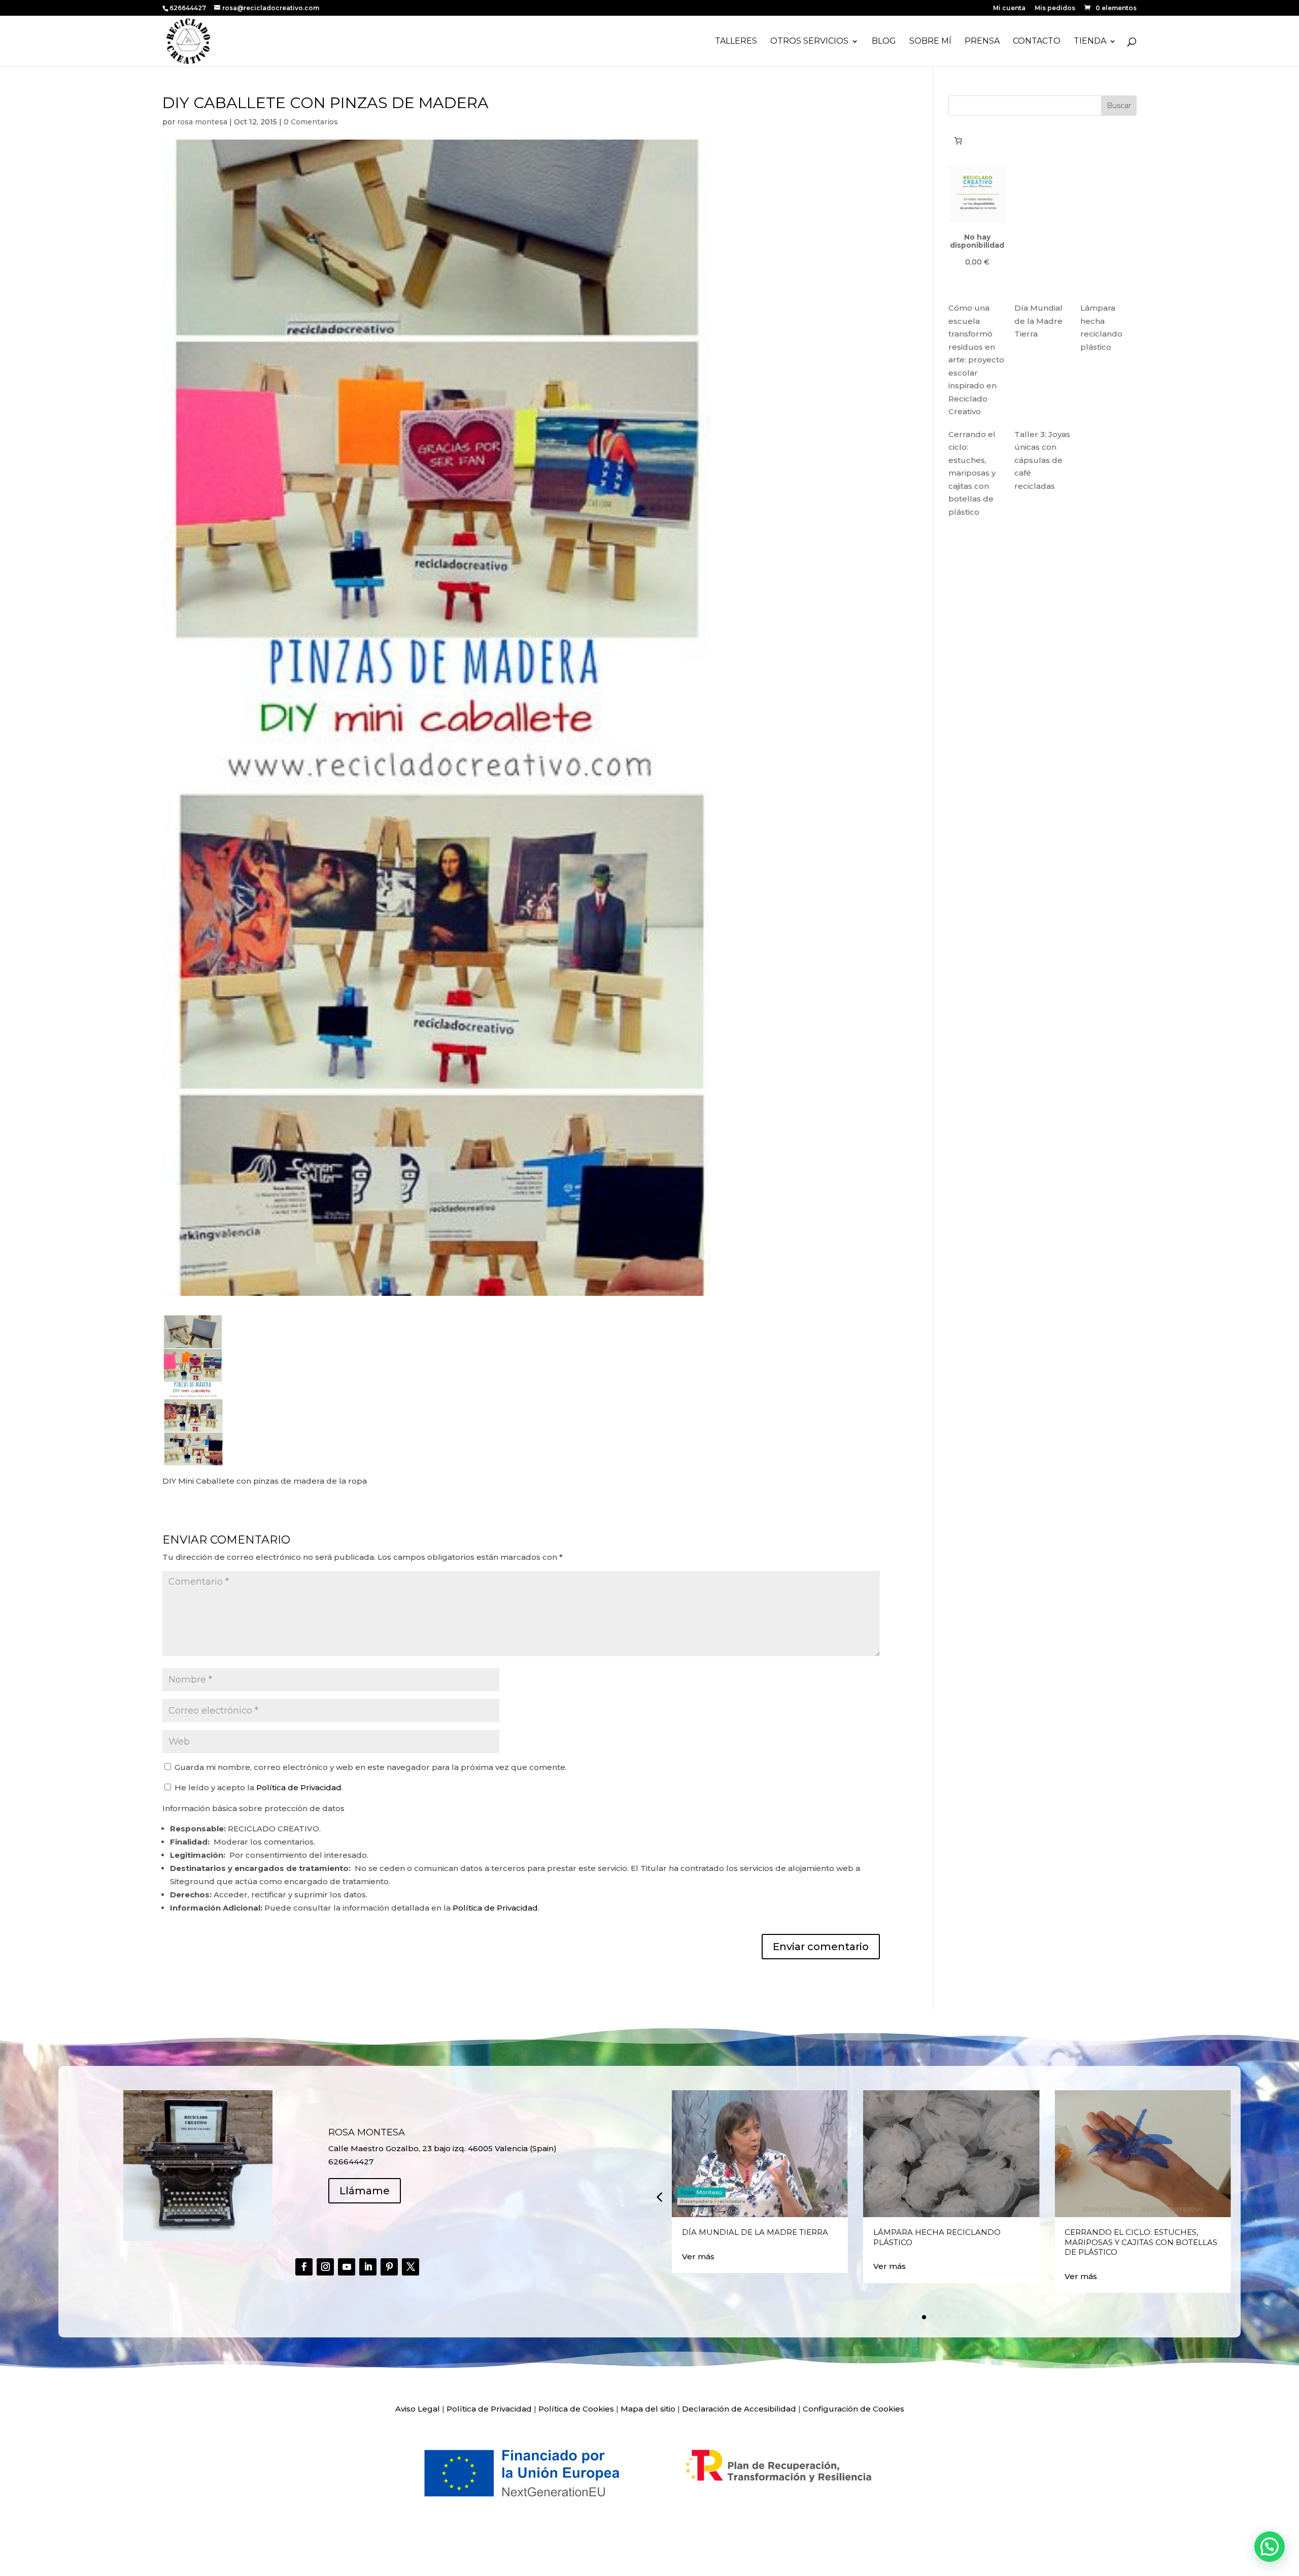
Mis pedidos (1055, 8)
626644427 (189, 8)
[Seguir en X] (411, 2267)
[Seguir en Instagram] (325, 2267)
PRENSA (982, 42)
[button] (659, 2196)
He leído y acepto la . (258, 1787)
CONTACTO (1037, 42)
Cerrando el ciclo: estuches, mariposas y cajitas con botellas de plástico (972, 473)
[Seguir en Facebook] (304, 2267)
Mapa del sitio (648, 2409)
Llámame (365, 2191)
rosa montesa (202, 122)
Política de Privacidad (299, 1787)
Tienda (1090, 42)
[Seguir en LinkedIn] (368, 2267)
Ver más (698, 2256)
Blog (884, 42)
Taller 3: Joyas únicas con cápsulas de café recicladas (1042, 460)
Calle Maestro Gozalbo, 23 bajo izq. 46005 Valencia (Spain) (442, 2148)
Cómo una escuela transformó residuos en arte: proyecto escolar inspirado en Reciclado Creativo (976, 360)
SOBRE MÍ (930, 42)
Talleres (736, 42)
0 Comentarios (311, 122)
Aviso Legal (418, 2409)
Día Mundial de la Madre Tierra (1038, 321)
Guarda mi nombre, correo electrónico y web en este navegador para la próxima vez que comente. (371, 1767)
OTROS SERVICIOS (809, 42)
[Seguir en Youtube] (347, 2267)
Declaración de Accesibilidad (739, 2409)
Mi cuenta (1009, 8)
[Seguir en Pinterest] (389, 2267)
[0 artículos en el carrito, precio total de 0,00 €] (958, 141)
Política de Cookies (576, 2409)
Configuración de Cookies (853, 2409)
